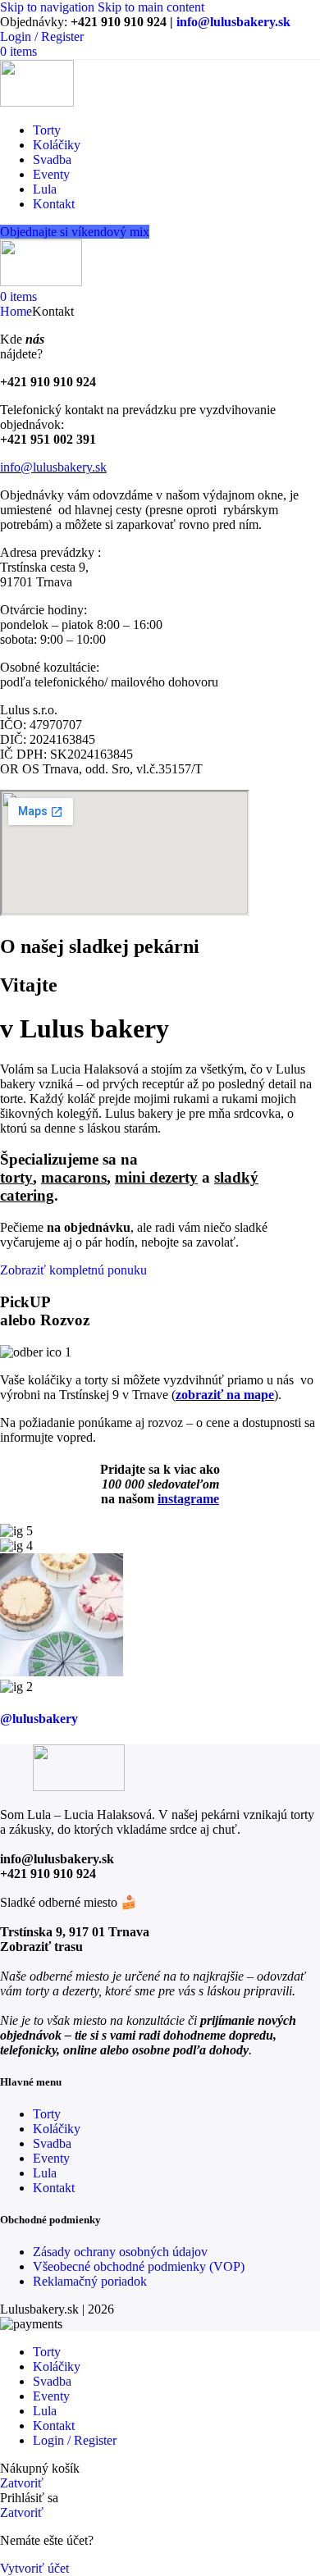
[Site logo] (37, 102)
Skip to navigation (49, 7)
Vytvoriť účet (34, 2568)
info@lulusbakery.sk (233, 22)
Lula (45, 2173)
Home (16, 311)
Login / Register (75, 2440)
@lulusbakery (39, 1719)
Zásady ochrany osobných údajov (120, 2252)
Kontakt (54, 2188)
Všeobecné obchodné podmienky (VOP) (139, 2266)
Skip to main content (151, 7)
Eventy (51, 2158)
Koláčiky (57, 2129)
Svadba (52, 2143)
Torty (47, 2114)
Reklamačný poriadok (90, 2281)
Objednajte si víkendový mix (75, 232)
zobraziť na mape (225, 1395)
